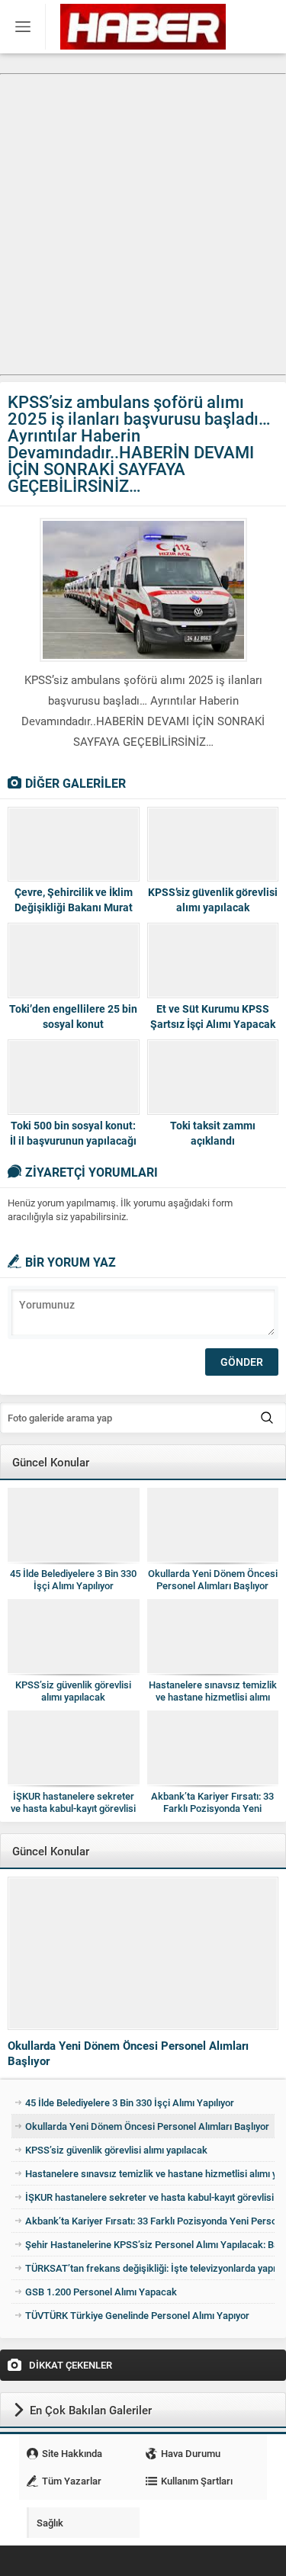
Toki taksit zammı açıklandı (213, 1133)
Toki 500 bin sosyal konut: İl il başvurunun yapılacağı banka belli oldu (73, 1140)
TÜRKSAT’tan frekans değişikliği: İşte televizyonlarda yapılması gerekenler (150, 2268)
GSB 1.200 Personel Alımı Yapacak (101, 2292)
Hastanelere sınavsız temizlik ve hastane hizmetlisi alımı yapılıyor (213, 1697)
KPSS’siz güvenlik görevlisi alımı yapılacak (213, 899)
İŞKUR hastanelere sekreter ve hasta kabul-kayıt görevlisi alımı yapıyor (73, 1808)
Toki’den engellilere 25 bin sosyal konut (73, 1016)
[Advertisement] (143, 218)
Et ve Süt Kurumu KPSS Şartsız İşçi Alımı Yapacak (213, 1016)
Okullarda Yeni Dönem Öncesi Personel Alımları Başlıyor (213, 1579)
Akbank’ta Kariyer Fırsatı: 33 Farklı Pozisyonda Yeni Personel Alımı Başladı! (212, 1808)
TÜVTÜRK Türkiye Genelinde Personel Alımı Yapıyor (137, 2315)
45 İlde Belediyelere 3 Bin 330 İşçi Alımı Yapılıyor (73, 1579)
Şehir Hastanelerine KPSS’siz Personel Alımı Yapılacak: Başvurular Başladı (150, 2244)
